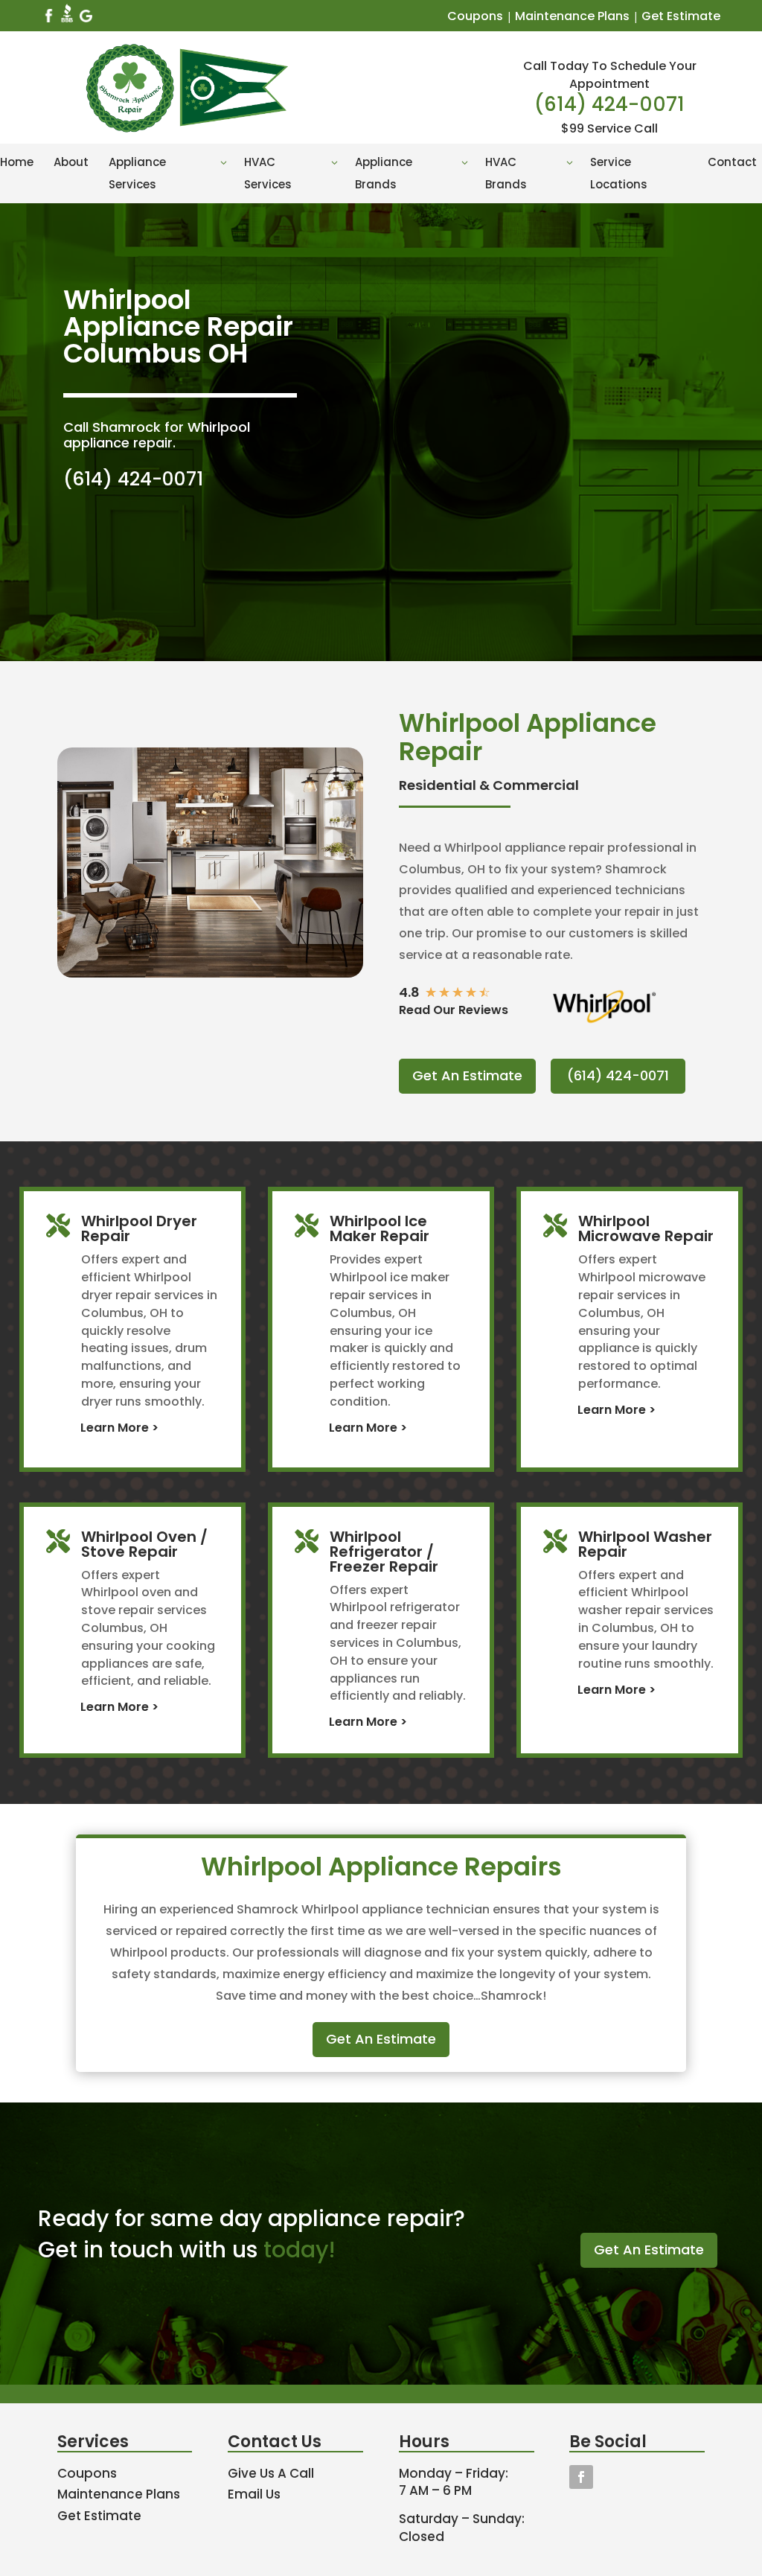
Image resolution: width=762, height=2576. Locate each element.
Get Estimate (681, 16)
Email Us (254, 2494)
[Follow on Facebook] (581, 2477)
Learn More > (119, 1428)
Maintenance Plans (572, 16)
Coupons (475, 16)
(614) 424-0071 (609, 104)
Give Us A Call (271, 2473)
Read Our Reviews (454, 1010)
